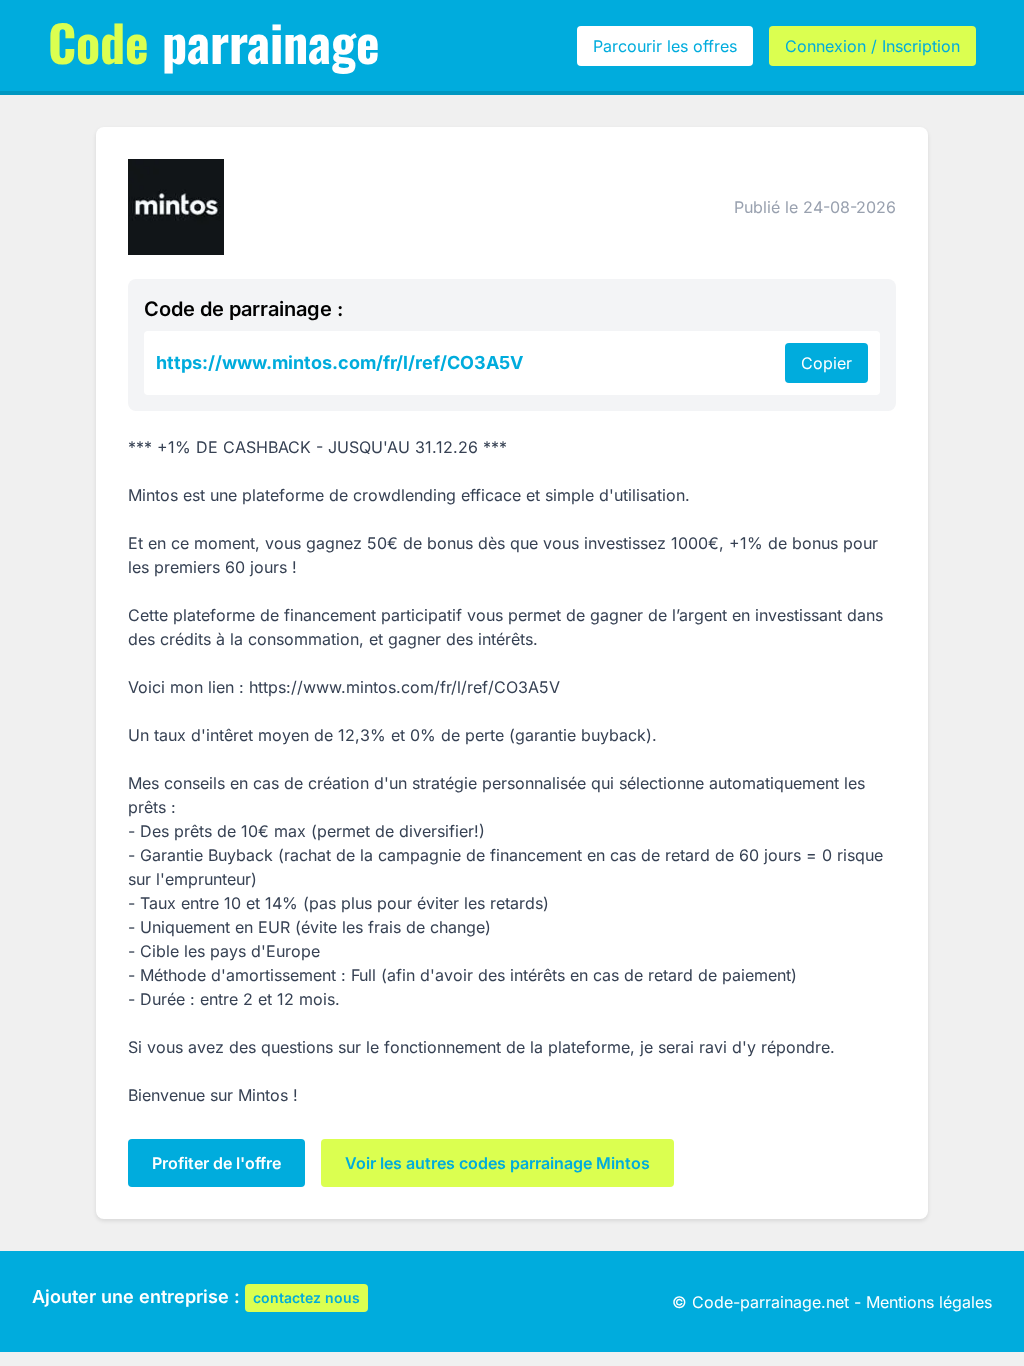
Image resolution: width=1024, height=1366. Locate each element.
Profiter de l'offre (216, 1163)
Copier (826, 363)
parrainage (214, 41)
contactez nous (306, 1297)
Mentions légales (929, 1302)
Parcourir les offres (665, 46)
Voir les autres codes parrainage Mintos (497, 1163)
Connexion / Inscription (872, 46)
